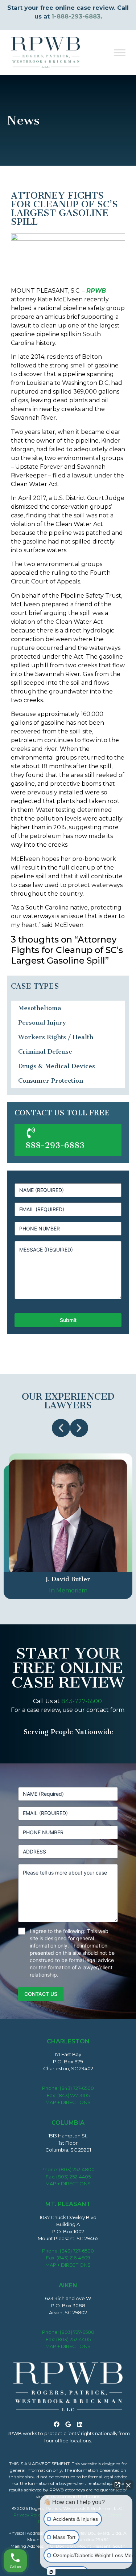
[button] (61, 1428)
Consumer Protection (51, 1081)
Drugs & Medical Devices (57, 1066)
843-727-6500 (82, 1701)
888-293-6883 (55, 1145)
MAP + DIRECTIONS (68, 2102)
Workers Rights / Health (56, 1037)
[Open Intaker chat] (51, 2572)
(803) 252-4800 (77, 2169)
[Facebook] (57, 2424)
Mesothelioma (40, 1008)
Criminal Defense (45, 1051)
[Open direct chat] (117, 2485)
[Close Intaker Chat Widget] (128, 2485)
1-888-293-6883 (76, 17)
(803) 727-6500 (77, 2332)
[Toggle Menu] (120, 52)
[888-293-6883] (31, 1133)
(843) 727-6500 (77, 2088)
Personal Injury (42, 1022)
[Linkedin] (80, 2424)
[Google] (68, 2424)
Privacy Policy (28, 2515)
